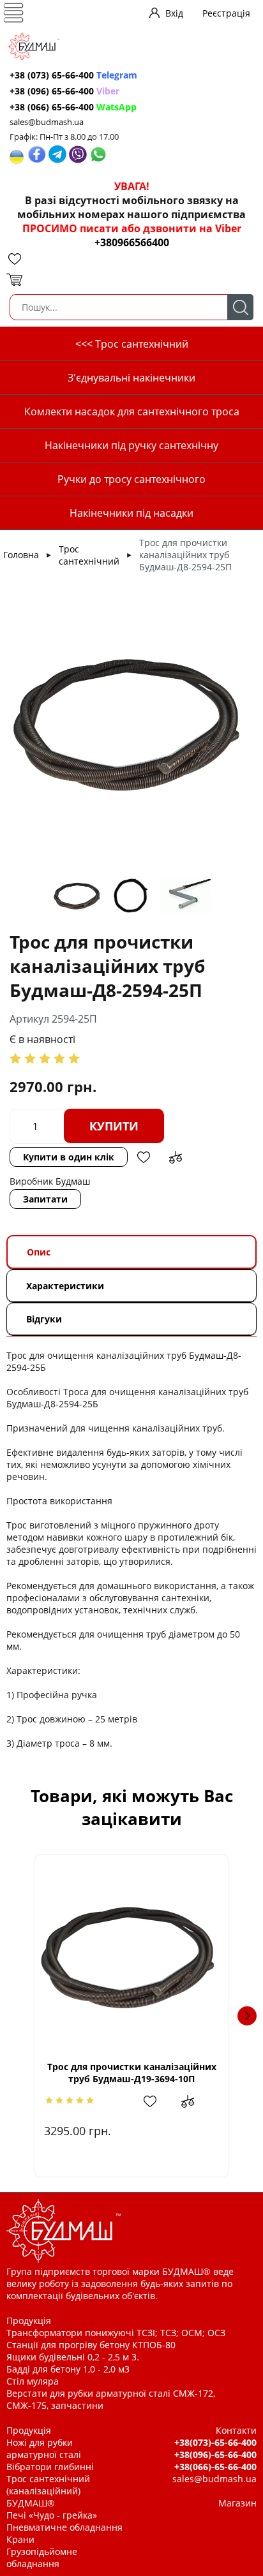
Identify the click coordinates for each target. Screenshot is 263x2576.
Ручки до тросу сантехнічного (131, 479)
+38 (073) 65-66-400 (73, 75)
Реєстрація (226, 13)
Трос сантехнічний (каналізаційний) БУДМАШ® (48, 2491)
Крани (20, 2539)
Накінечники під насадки (131, 513)
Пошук (240, 307)
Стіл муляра (33, 2381)
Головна (21, 555)
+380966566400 (132, 242)
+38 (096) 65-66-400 (64, 91)
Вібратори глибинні (50, 2467)
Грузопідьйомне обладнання (42, 2557)
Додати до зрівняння (176, 1157)
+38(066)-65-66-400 (215, 2467)
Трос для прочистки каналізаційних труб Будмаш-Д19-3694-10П (132, 2073)
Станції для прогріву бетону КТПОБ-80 (91, 2345)
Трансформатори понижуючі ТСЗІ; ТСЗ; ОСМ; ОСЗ (116, 2333)
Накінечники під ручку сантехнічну (131, 445)
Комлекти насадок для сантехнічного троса (132, 411)
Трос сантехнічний (89, 555)
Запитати (45, 1199)
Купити (114, 1126)
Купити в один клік (69, 1157)
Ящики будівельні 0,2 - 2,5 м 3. (73, 2357)
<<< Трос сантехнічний (132, 344)
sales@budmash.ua (47, 122)
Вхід (174, 13)
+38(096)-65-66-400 (215, 2454)
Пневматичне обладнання (64, 2527)
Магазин (237, 2503)
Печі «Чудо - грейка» (52, 2515)
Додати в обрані (144, 1157)
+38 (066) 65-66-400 (73, 107)
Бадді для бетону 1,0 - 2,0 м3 (68, 2369)
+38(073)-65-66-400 (215, 2442)
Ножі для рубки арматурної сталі (44, 2448)
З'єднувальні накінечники (131, 378)
